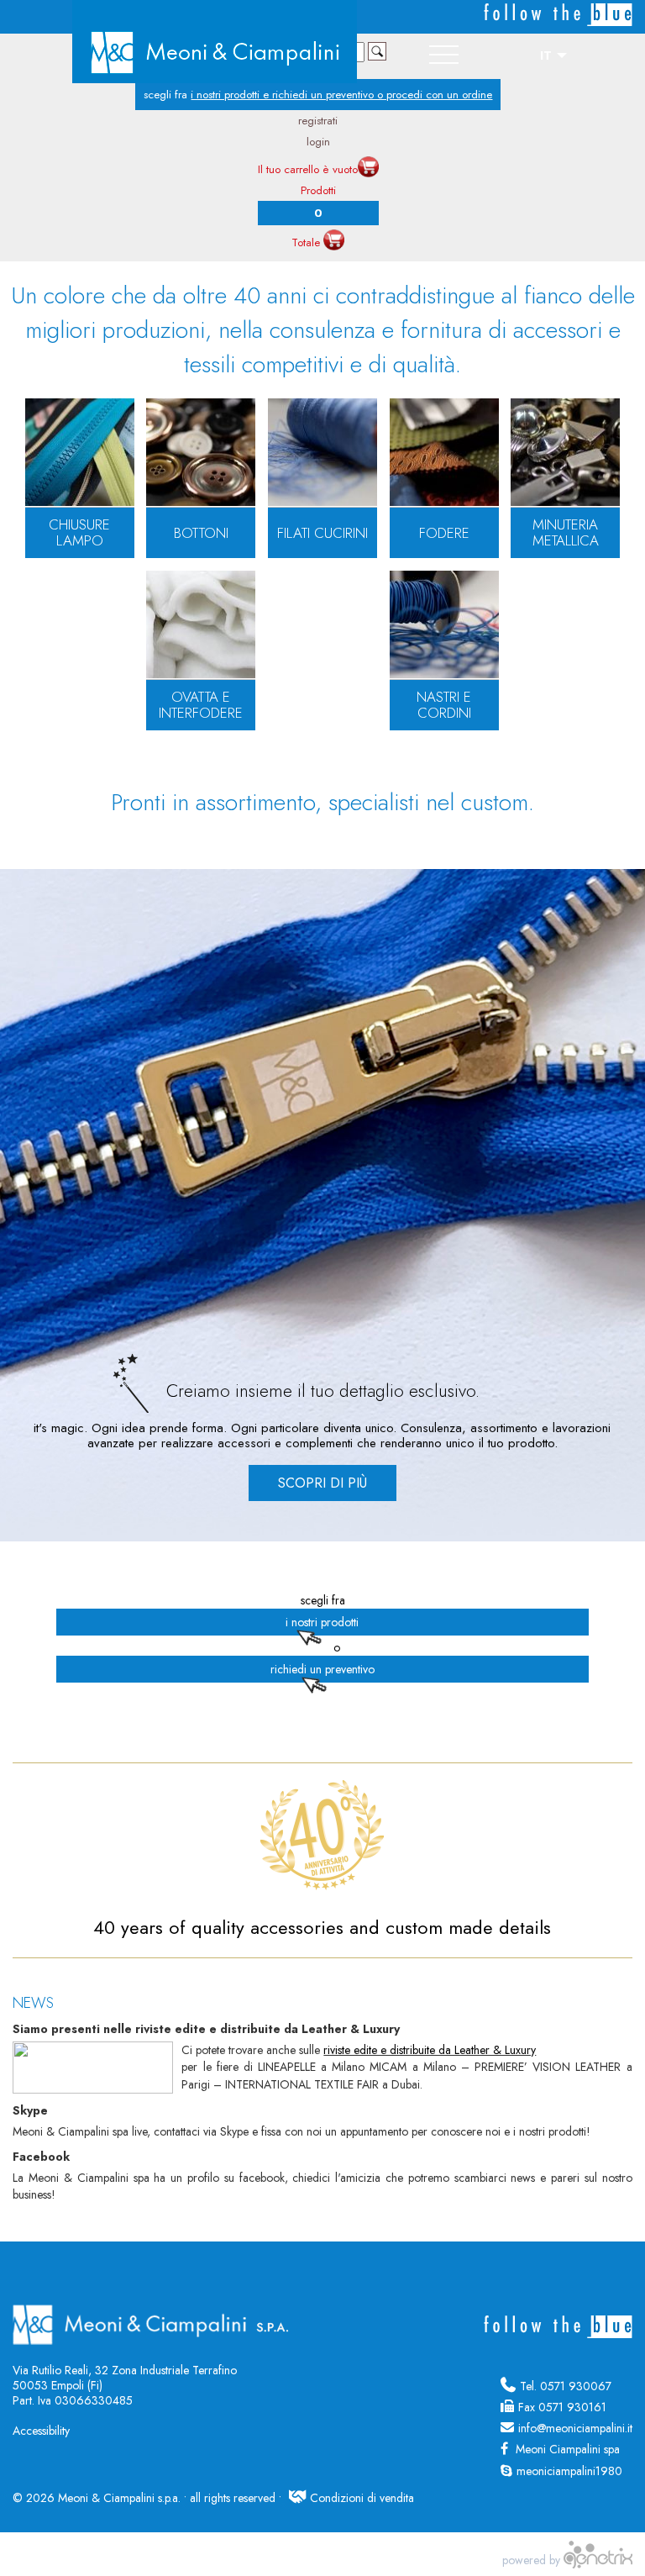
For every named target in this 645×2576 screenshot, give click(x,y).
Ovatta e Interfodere (201, 705)
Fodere (444, 533)
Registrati (318, 121)
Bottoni (201, 533)
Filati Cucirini (322, 533)
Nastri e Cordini (444, 705)
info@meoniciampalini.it (575, 2428)
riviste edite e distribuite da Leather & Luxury (430, 2050)
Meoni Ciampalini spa (566, 2449)
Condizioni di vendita (362, 2498)
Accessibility (41, 2431)
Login (318, 142)
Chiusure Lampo (79, 533)
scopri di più (322, 1483)
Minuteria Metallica (566, 533)
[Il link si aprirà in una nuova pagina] (598, 2560)
